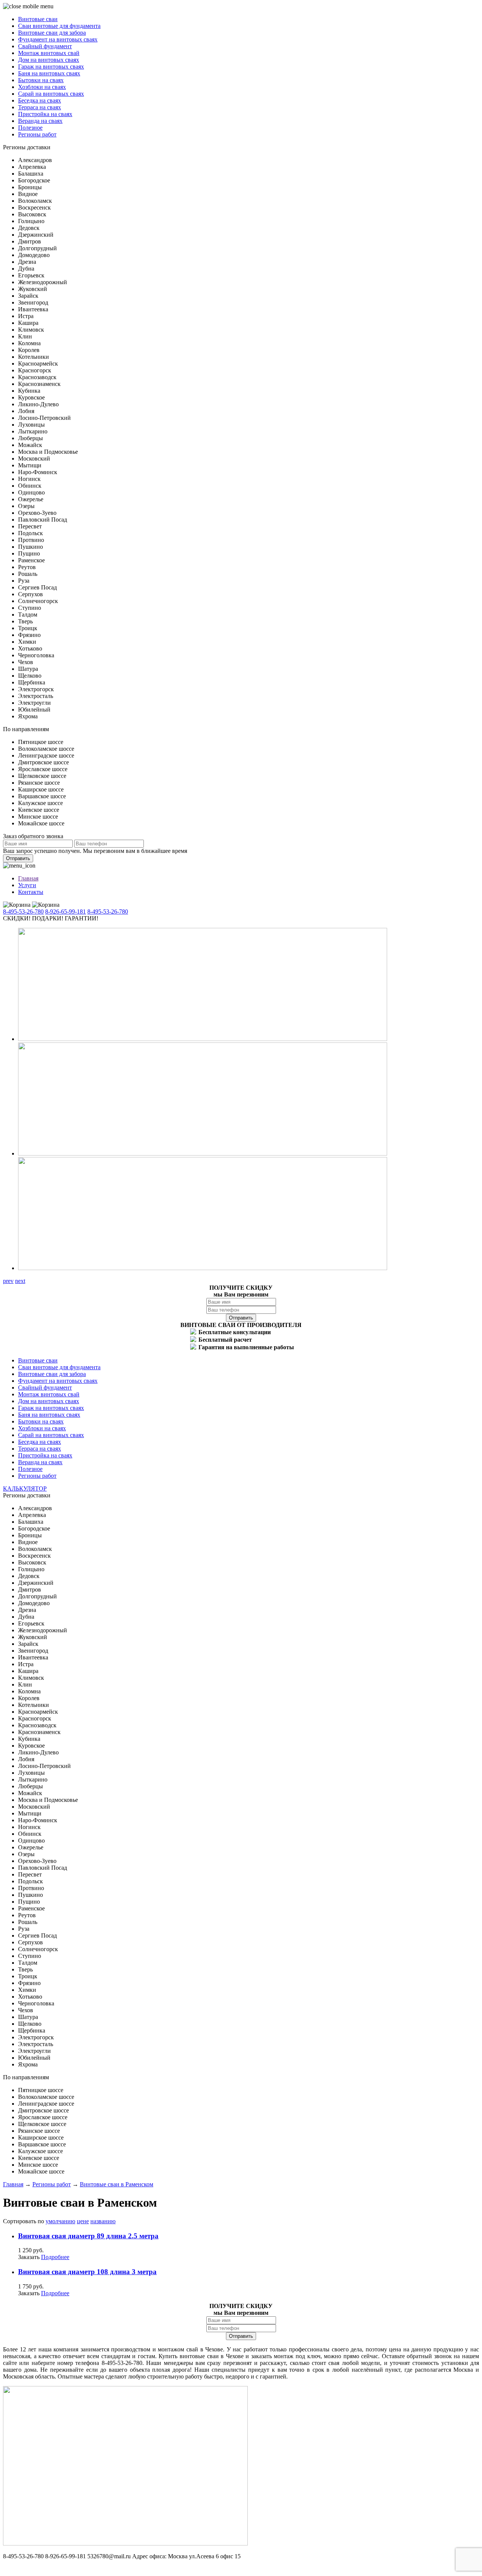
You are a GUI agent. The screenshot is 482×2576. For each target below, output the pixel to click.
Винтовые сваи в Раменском (117, 2184)
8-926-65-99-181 (66, 911)
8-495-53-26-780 (23, 911)
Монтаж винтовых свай (49, 53)
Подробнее (55, 2257)
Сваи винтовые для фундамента (59, 26)
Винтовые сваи (38, 19)
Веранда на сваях (40, 121)
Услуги (27, 885)
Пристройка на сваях (45, 114)
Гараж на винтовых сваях (51, 67)
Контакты (31, 892)
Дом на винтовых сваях (49, 60)
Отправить (18, 858)
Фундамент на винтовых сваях (58, 39)
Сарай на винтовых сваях (51, 94)
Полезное (30, 128)
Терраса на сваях (40, 107)
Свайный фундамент (45, 46)
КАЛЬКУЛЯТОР (25, 1489)
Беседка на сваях (40, 100)
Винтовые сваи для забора (52, 33)
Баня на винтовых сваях (49, 73)
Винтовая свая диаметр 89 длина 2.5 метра (88, 2236)
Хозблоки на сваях (42, 87)
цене (83, 2221)
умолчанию (60, 2221)
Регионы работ (37, 134)
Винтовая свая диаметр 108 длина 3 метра (87, 2272)
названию (103, 2221)
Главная (28, 878)
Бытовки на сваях (41, 80)
